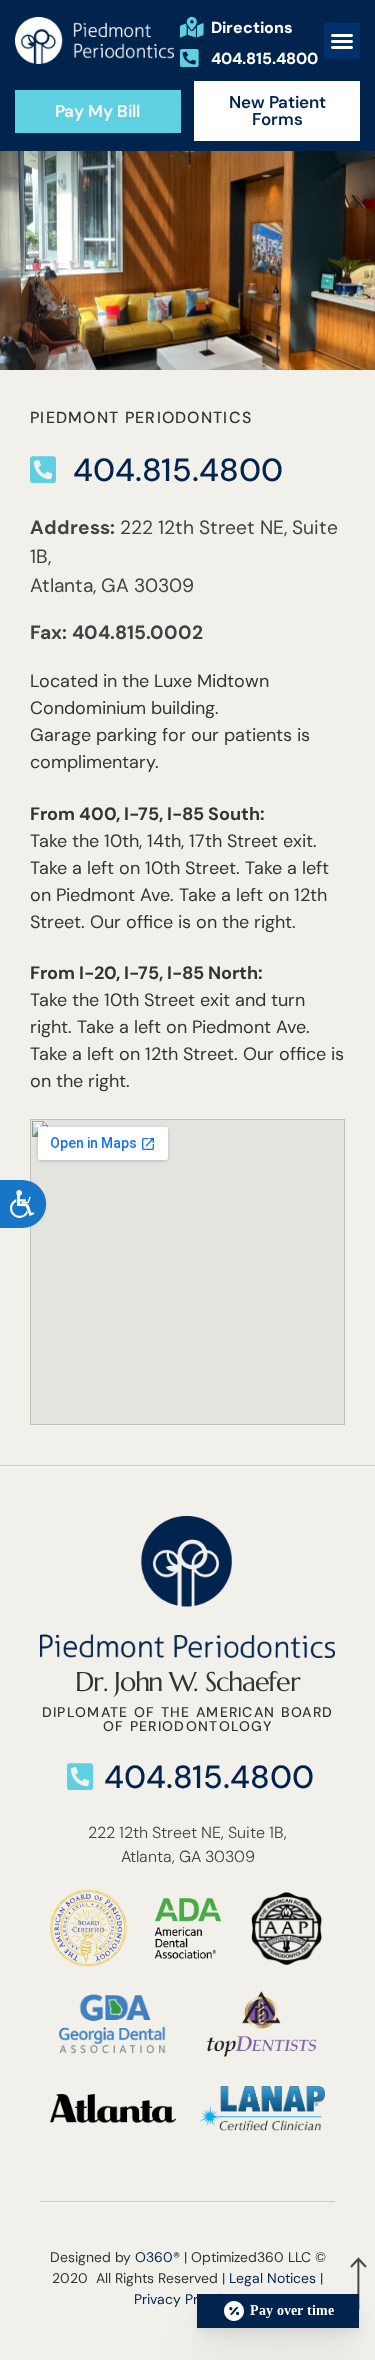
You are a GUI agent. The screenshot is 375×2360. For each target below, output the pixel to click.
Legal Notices (272, 2278)
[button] (342, 41)
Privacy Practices (189, 2299)
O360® (157, 2257)
